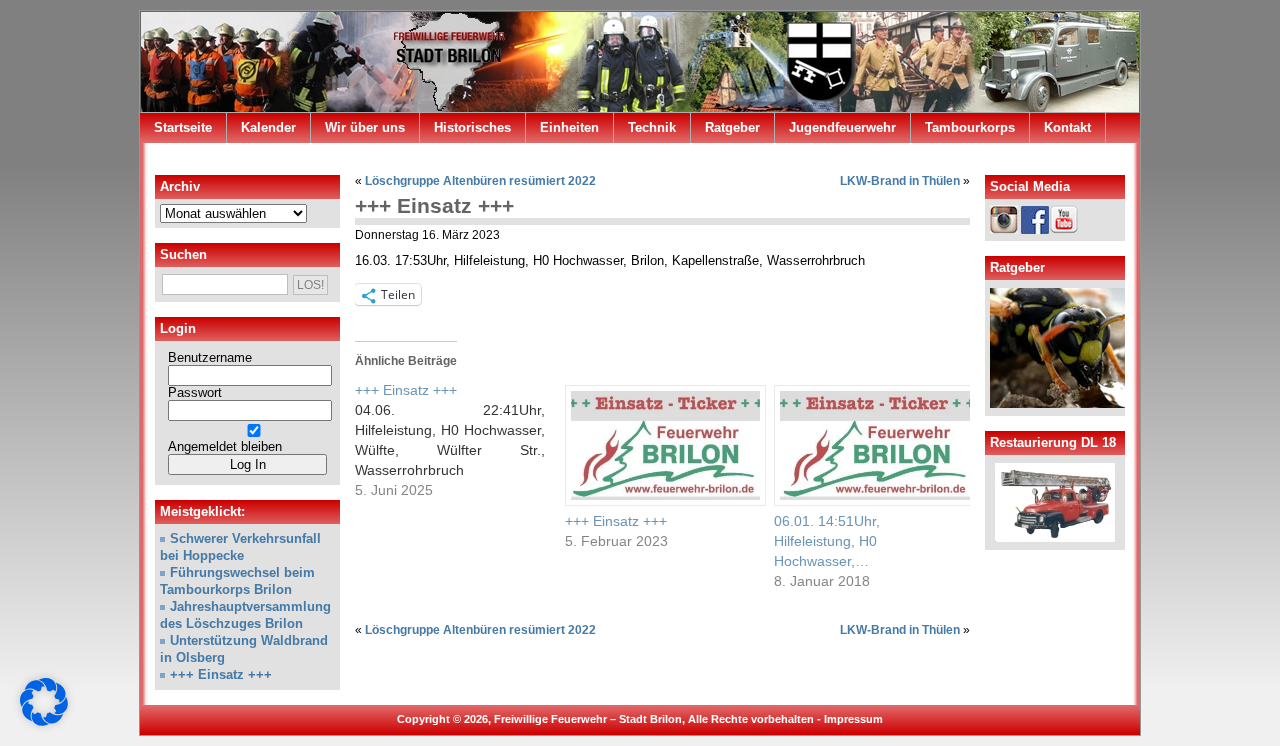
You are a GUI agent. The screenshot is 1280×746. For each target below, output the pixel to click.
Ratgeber (732, 127)
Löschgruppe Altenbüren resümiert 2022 (480, 181)
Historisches (472, 127)
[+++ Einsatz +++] (460, 440)
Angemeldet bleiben (225, 447)
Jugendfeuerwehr (842, 127)
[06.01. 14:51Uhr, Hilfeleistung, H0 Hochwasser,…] (869, 445)
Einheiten (569, 127)
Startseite (183, 127)
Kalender (268, 127)
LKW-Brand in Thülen (900, 181)
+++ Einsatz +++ (434, 205)
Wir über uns (365, 127)
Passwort (195, 393)
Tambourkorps (970, 127)
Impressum (853, 719)
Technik (652, 127)
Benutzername (210, 358)
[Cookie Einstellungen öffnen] (44, 722)
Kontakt (1067, 127)
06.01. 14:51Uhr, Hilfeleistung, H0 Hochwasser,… (827, 541)
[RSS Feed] (1113, 159)
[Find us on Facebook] (1085, 159)
